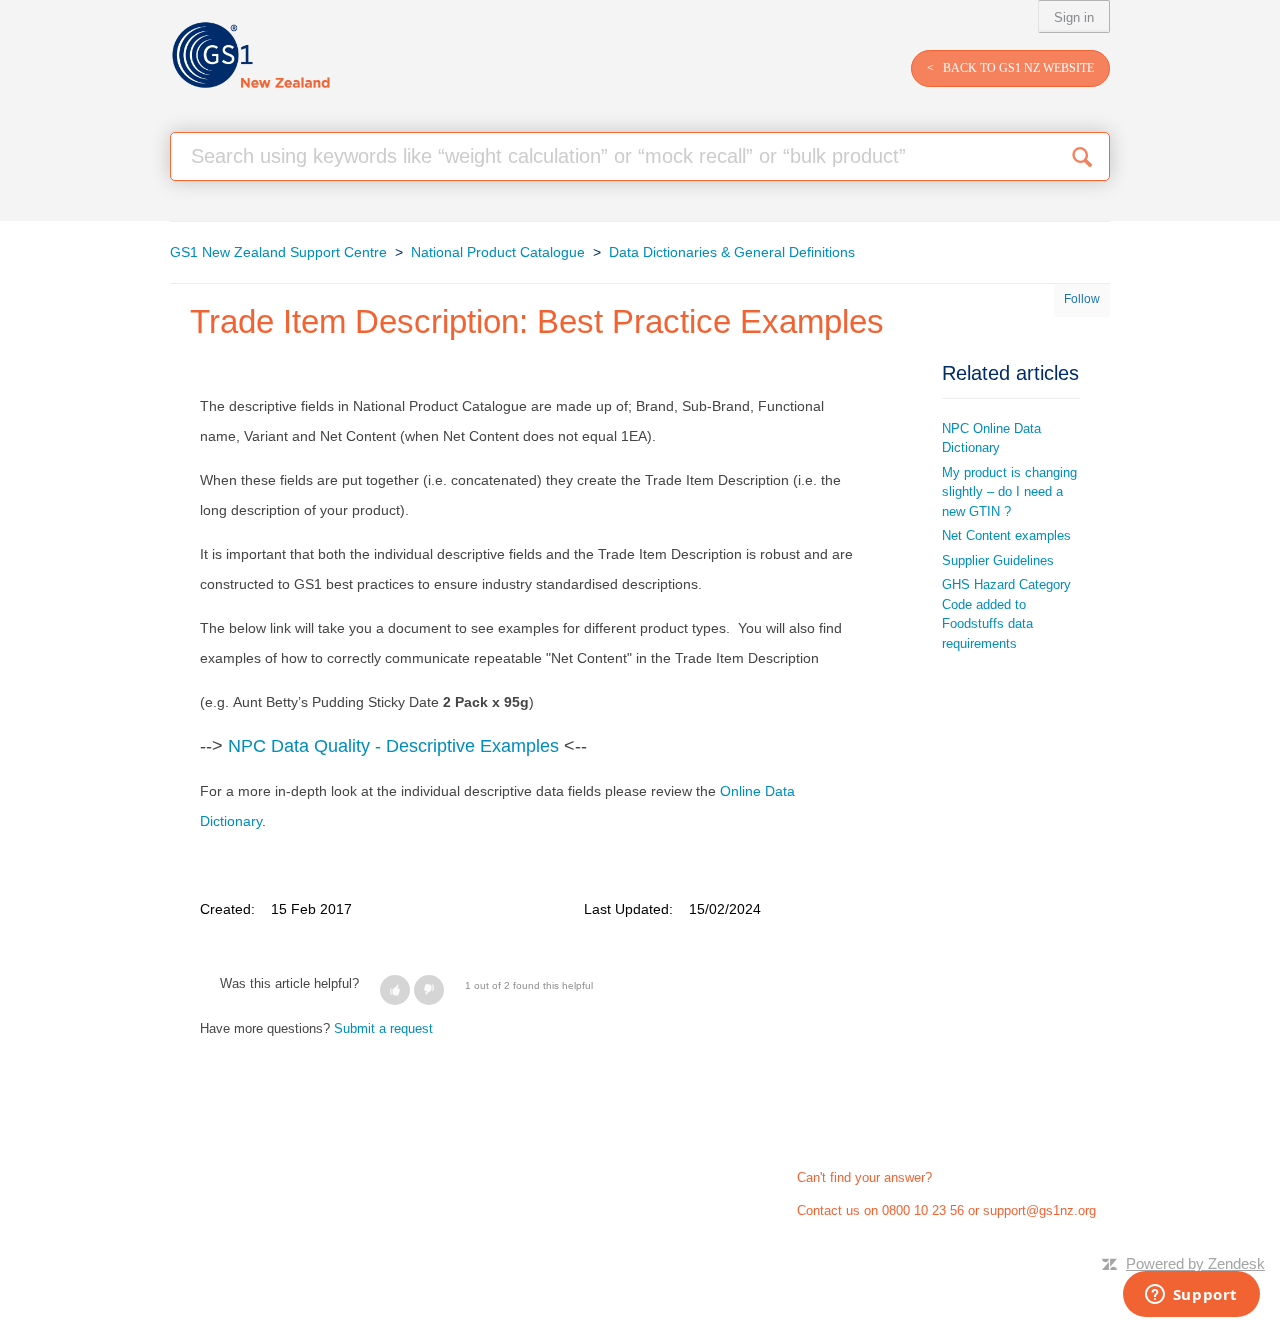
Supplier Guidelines (998, 560)
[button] (395, 990)
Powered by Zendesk (1195, 1263)
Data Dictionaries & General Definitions (732, 252)
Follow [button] (1082, 299)
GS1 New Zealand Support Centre (278, 252)
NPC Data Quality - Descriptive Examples (393, 746)
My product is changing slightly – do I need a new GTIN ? (1009, 492)
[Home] (250, 55)
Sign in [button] (1074, 17)
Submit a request (383, 1028)
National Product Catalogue (498, 252)
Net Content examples (1006, 535)
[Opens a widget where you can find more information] (1191, 1296)
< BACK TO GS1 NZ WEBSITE (1010, 68)
